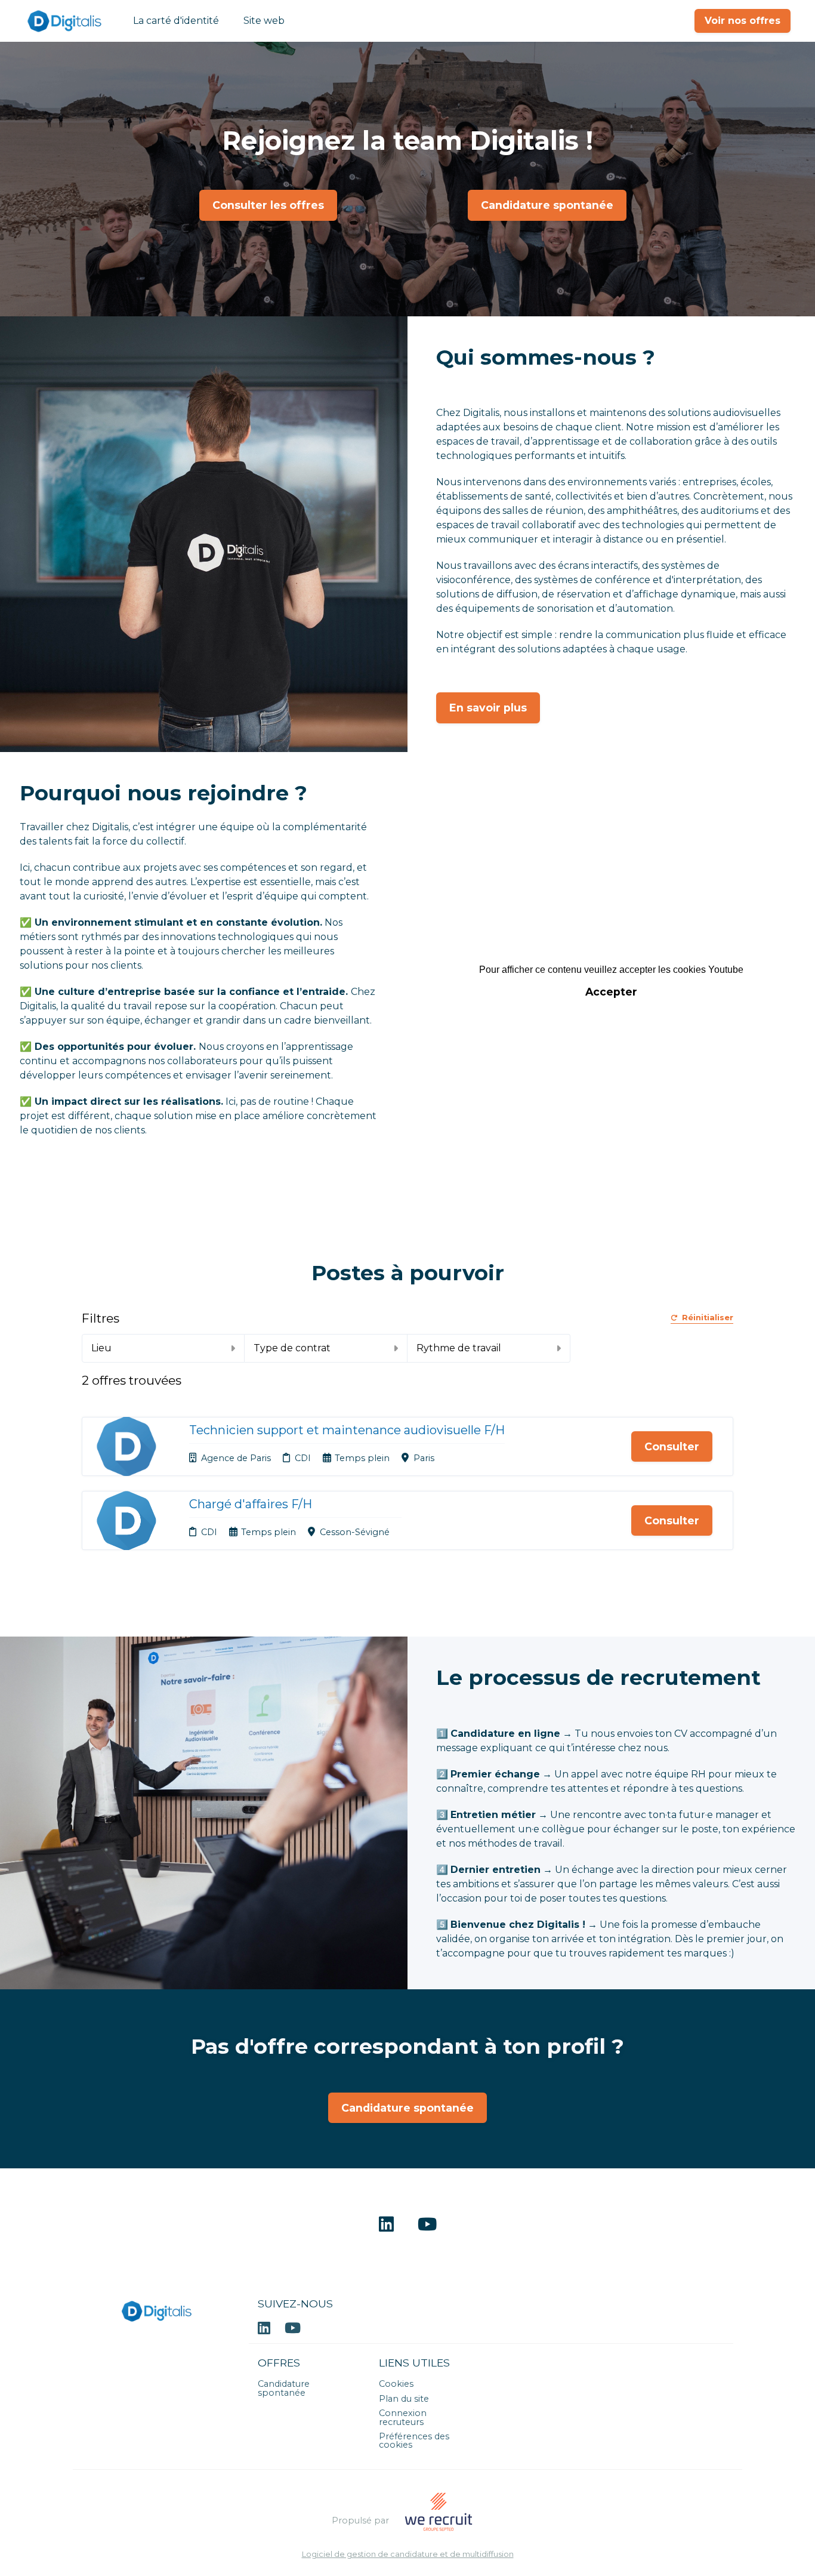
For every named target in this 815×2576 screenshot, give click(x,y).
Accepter (611, 992)
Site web (264, 21)
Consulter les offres (268, 205)
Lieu (101, 1348)
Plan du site (404, 2399)
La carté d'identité (176, 21)
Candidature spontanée (547, 205)
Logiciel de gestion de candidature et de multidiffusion (408, 2555)
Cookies (396, 2384)
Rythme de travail (459, 1348)
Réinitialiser (708, 1318)
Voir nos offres (743, 21)
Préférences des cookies (414, 2441)
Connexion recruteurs (403, 2417)
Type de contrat (292, 1348)
